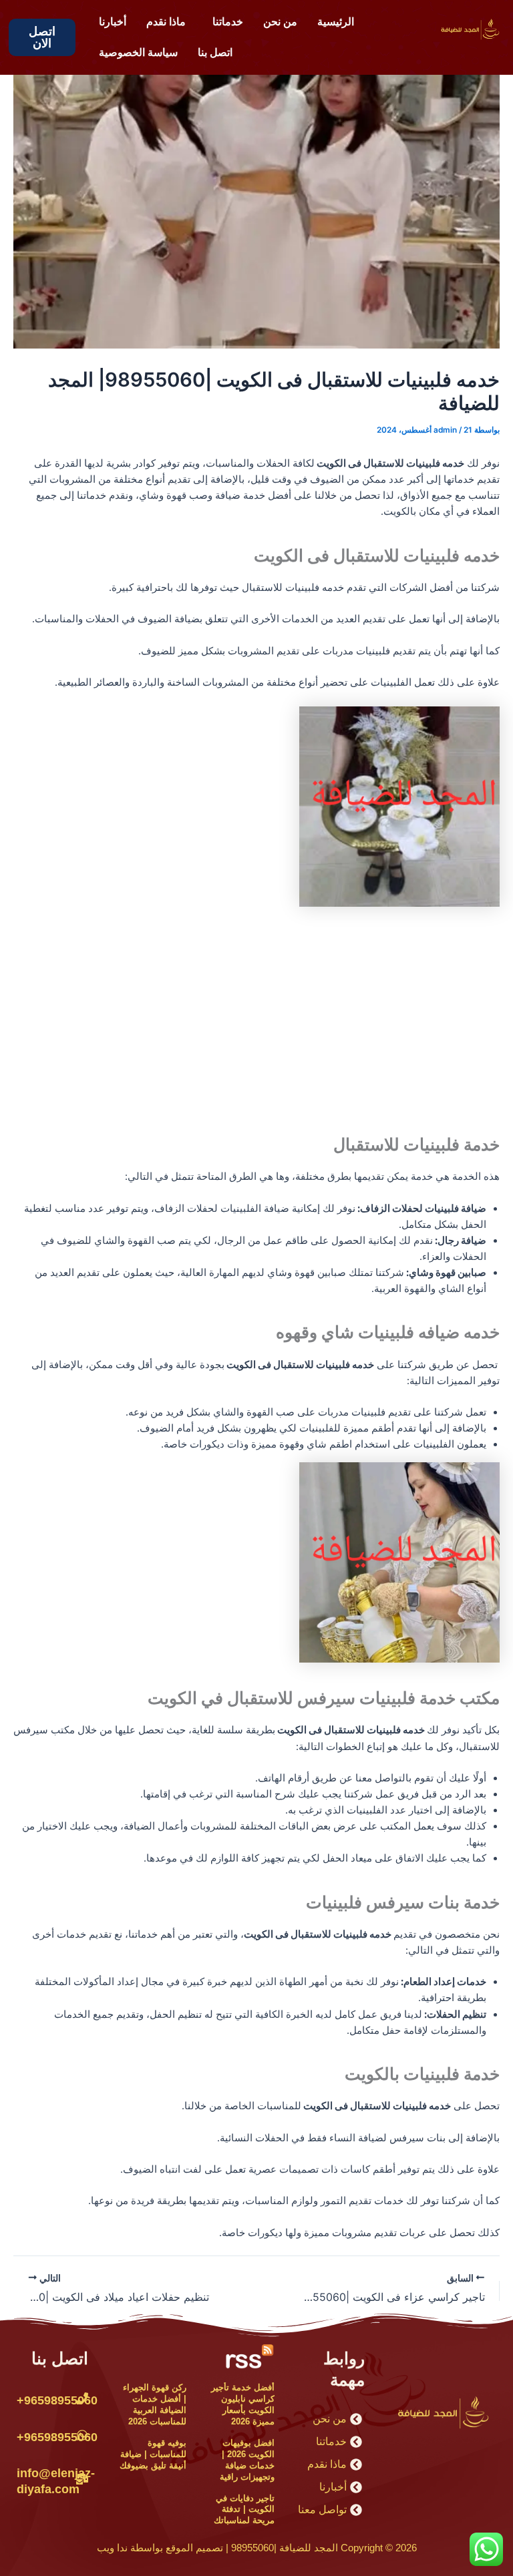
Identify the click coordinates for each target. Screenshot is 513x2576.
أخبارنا (113, 22)
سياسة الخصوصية (138, 52)
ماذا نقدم (166, 22)
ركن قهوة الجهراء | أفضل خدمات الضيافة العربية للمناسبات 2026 (155, 2404)
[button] (224, 22)
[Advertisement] (256, 1016)
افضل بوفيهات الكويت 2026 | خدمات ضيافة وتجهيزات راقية (247, 2460)
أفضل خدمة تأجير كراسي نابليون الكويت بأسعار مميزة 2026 (243, 2404)
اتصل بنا (215, 52)
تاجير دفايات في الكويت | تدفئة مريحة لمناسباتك (244, 2510)
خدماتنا (228, 22)
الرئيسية (336, 22)
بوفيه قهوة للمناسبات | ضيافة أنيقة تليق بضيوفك (153, 2454)
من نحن (280, 22)
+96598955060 (57, 2400)
